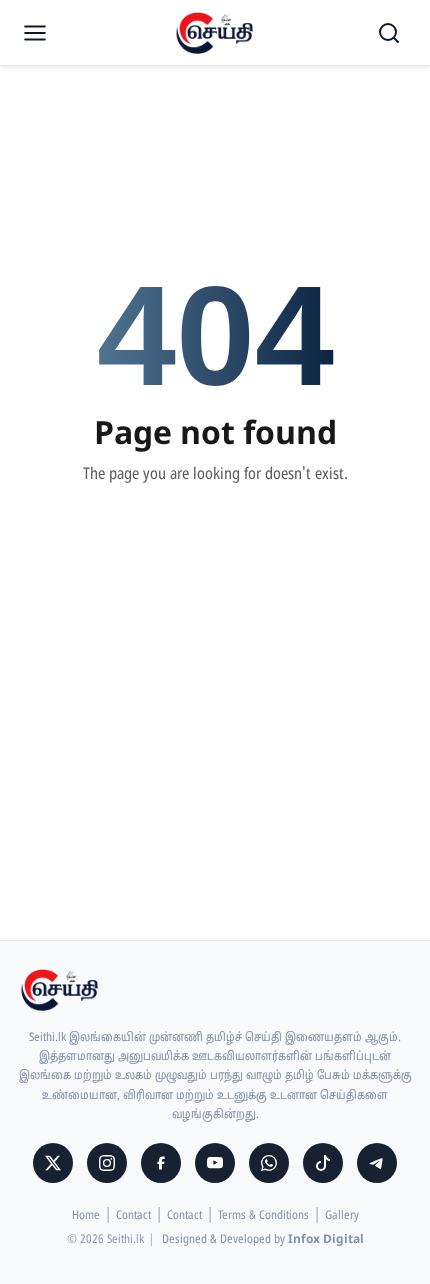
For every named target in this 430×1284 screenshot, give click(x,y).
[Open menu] (35, 33)
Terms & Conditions (263, 1216)
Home (86, 1216)
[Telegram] (377, 1163)
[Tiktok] (323, 1163)
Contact (133, 1216)
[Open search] (389, 33)
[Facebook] (161, 1163)
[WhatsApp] (269, 1163)
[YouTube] (215, 1163)
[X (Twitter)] (53, 1163)
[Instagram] (107, 1163)
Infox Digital (326, 1240)
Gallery (342, 1216)
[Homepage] (215, 33)
